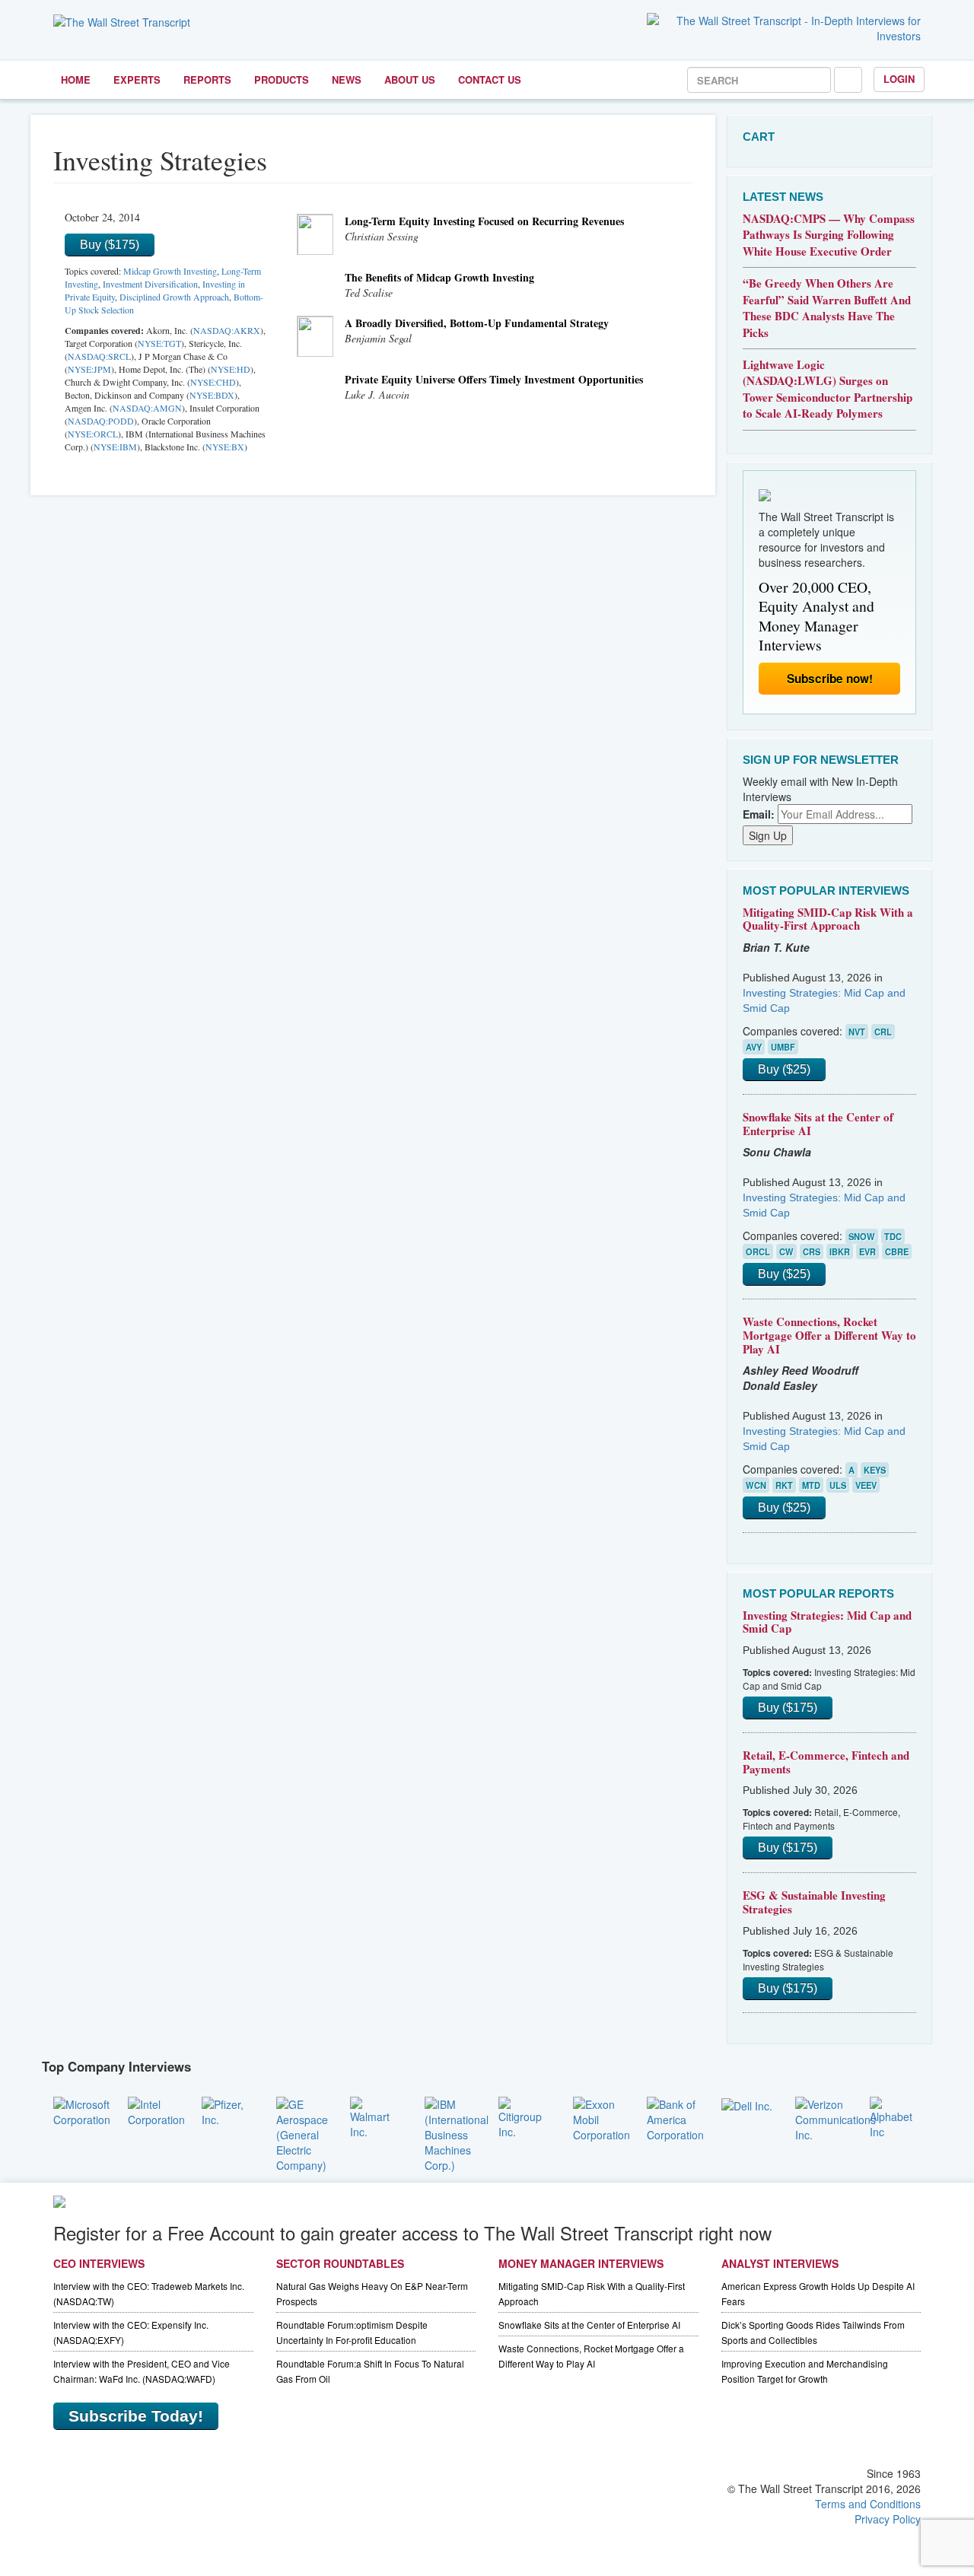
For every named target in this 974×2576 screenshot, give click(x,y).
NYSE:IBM (115, 447)
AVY (754, 1047)
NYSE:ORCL (93, 434)
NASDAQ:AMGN (147, 408)
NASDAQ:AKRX (227, 330)
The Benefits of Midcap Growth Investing (439, 277)
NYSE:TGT (159, 343)
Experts (137, 80)
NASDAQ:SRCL (99, 356)
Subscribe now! (830, 679)
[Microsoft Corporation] (82, 2110)
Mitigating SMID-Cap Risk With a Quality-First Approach (828, 919)
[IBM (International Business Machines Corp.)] (457, 2132)
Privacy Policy (888, 2519)
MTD (811, 1485)
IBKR (840, 1251)
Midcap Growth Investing (170, 271)
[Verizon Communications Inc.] (836, 2117)
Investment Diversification (150, 284)
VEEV (866, 1485)
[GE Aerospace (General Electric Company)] (302, 2132)
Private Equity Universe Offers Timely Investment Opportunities (494, 379)
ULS (838, 1485)
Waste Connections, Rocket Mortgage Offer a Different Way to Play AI (829, 1335)
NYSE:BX (225, 447)
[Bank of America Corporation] (675, 2117)
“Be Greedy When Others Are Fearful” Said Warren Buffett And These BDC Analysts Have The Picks (827, 307)
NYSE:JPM (89, 369)
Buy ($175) (110, 245)
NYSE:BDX (212, 395)
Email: (759, 814)
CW (786, 1251)
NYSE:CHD (213, 382)
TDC (893, 1236)
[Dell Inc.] (747, 2104)
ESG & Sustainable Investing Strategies (814, 1902)
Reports (207, 80)
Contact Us (490, 80)
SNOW (862, 1236)
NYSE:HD (231, 369)
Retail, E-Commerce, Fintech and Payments (826, 1762)
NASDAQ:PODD (101, 421)
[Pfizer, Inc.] (228, 2110)
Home (76, 80)
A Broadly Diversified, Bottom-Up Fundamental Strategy (477, 323)
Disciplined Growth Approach (174, 297)
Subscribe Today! (136, 2416)
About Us (410, 80)
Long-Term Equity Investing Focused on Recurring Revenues (484, 221)
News (347, 80)
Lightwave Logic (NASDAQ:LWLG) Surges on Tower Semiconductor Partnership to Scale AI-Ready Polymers (828, 389)
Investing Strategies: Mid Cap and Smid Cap (827, 1622)
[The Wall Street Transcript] (122, 21)
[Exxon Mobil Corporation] (602, 2117)
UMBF (783, 1047)
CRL (883, 1032)
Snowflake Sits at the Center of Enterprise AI (818, 1124)
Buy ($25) (784, 1069)
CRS (812, 1251)
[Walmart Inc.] (376, 2116)
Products (282, 80)
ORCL (758, 1251)
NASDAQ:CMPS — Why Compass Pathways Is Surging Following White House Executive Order (829, 235)
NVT (857, 1032)
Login (899, 79)
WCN (756, 1485)
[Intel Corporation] (156, 2110)
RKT (784, 1485)
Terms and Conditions (868, 2504)
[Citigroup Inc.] (524, 2116)
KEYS (875, 1470)
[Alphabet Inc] (896, 2116)
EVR (867, 1251)
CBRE (897, 1251)
